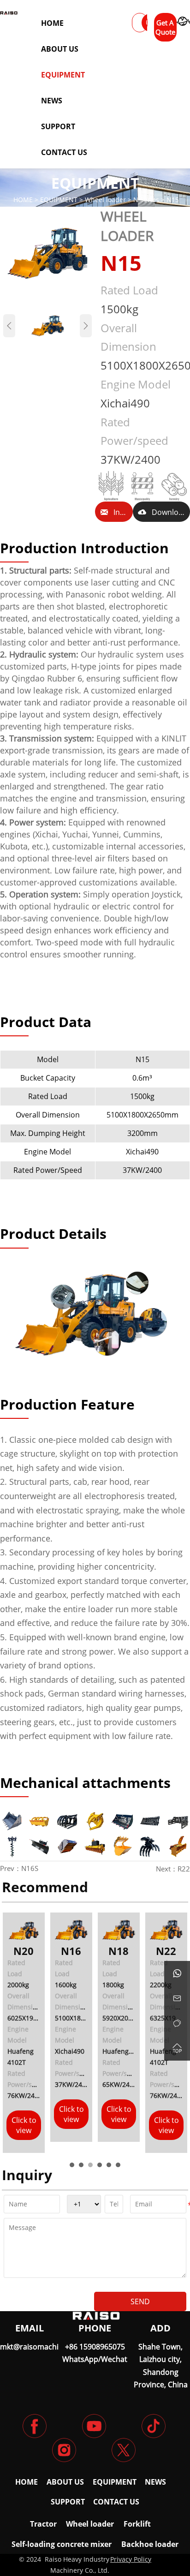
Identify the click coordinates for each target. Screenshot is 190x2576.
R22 (184, 1869)
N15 (173, 200)
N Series (146, 200)
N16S (30, 1868)
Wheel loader (105, 200)
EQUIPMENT (59, 200)
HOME (23, 200)
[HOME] (9, 13)
